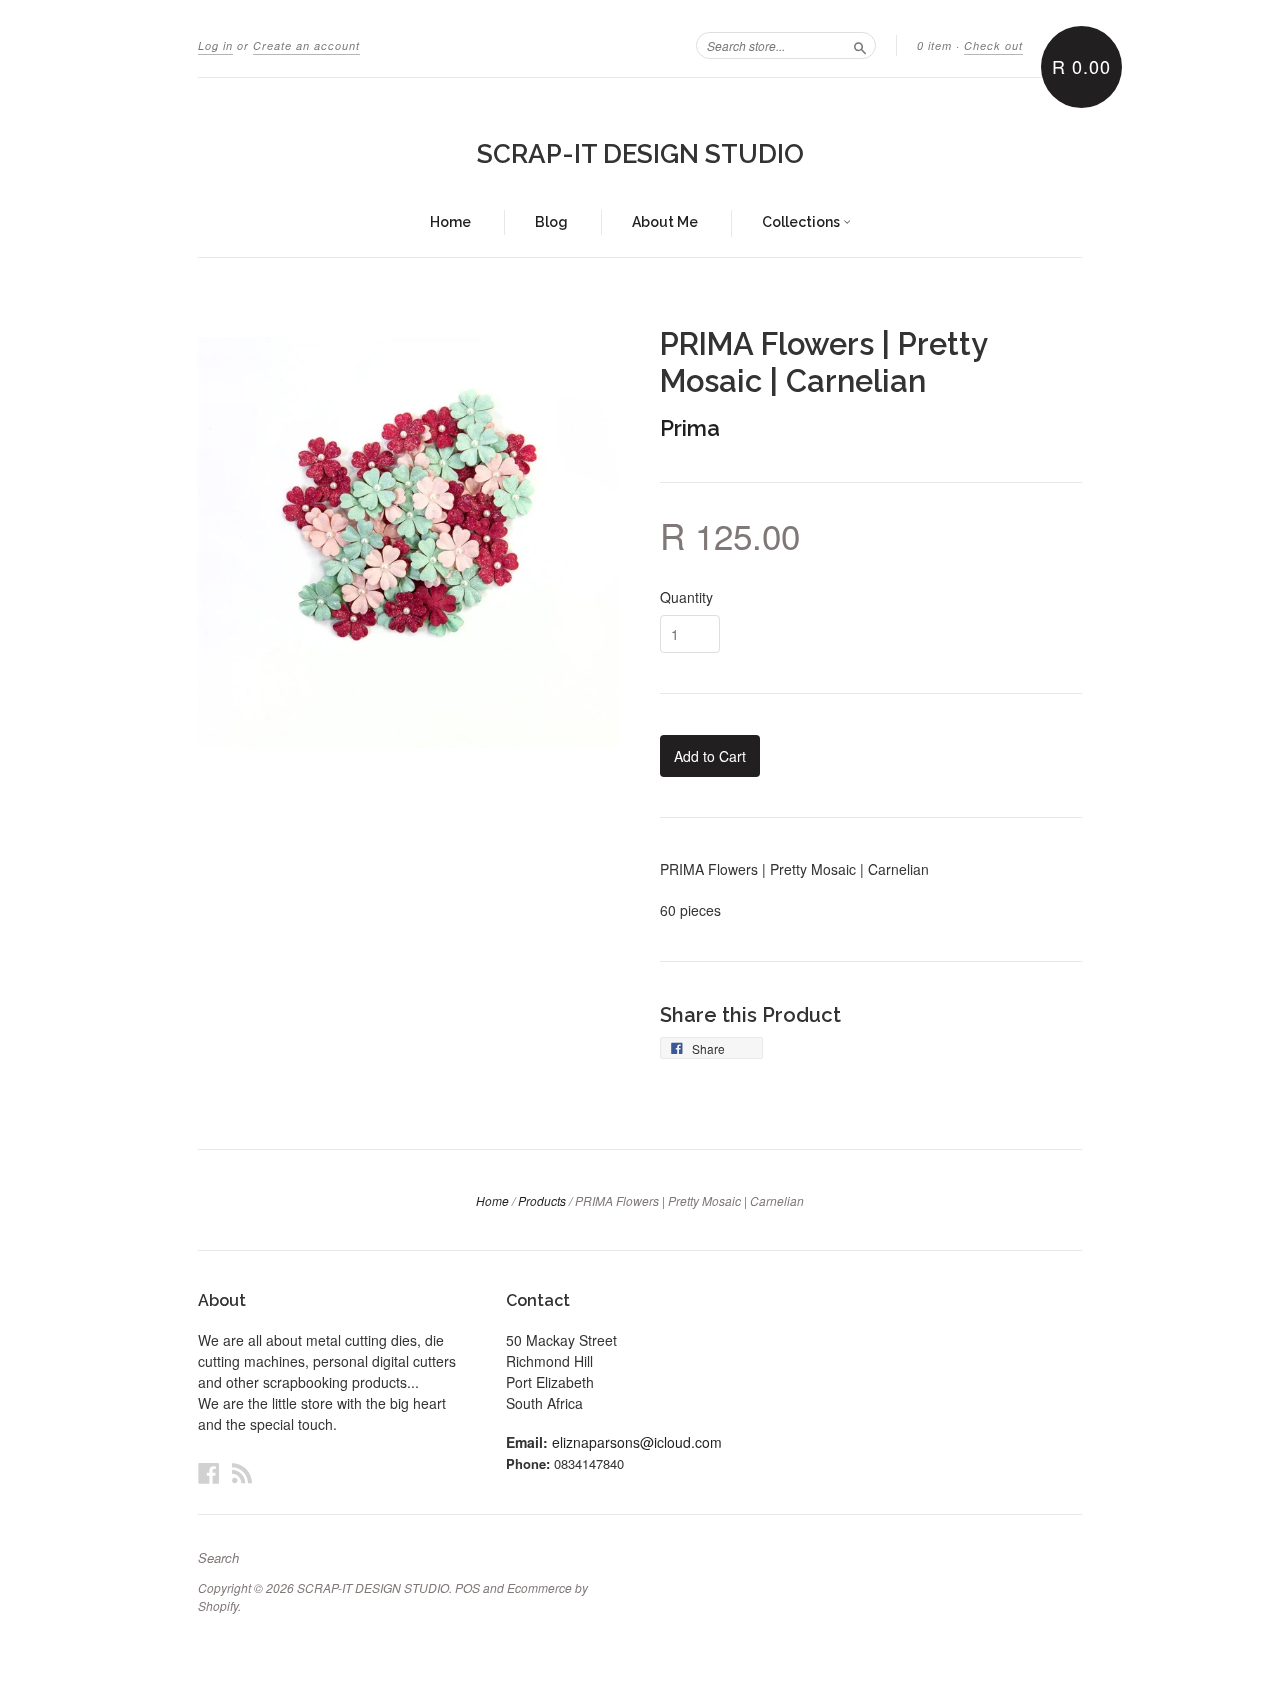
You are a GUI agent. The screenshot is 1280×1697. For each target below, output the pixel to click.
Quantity (686, 597)
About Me (665, 222)
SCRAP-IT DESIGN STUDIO (640, 154)
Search (218, 1558)
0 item (934, 45)
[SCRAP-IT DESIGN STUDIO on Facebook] (209, 1472)
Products (542, 1200)
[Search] (860, 45)
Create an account (306, 45)
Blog (551, 222)
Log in (215, 45)
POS (467, 1587)
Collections (802, 222)
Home (450, 222)
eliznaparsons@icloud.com (637, 1442)
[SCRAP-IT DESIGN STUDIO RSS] (242, 1472)
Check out (993, 45)
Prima (690, 428)
